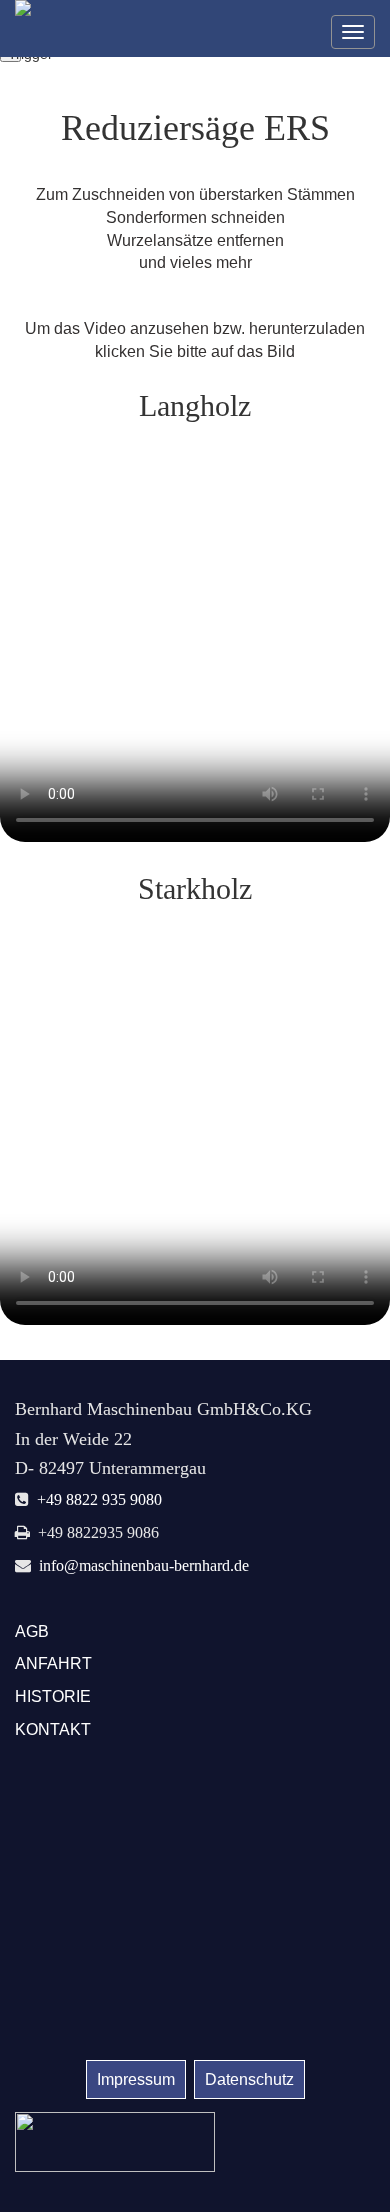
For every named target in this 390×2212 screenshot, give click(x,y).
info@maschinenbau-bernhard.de (144, 1565)
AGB (32, 1631)
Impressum (136, 2079)
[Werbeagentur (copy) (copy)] (115, 2140)
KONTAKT (53, 1729)
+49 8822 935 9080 (99, 1499)
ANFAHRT (53, 1663)
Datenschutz (249, 2079)
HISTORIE (53, 1696)
